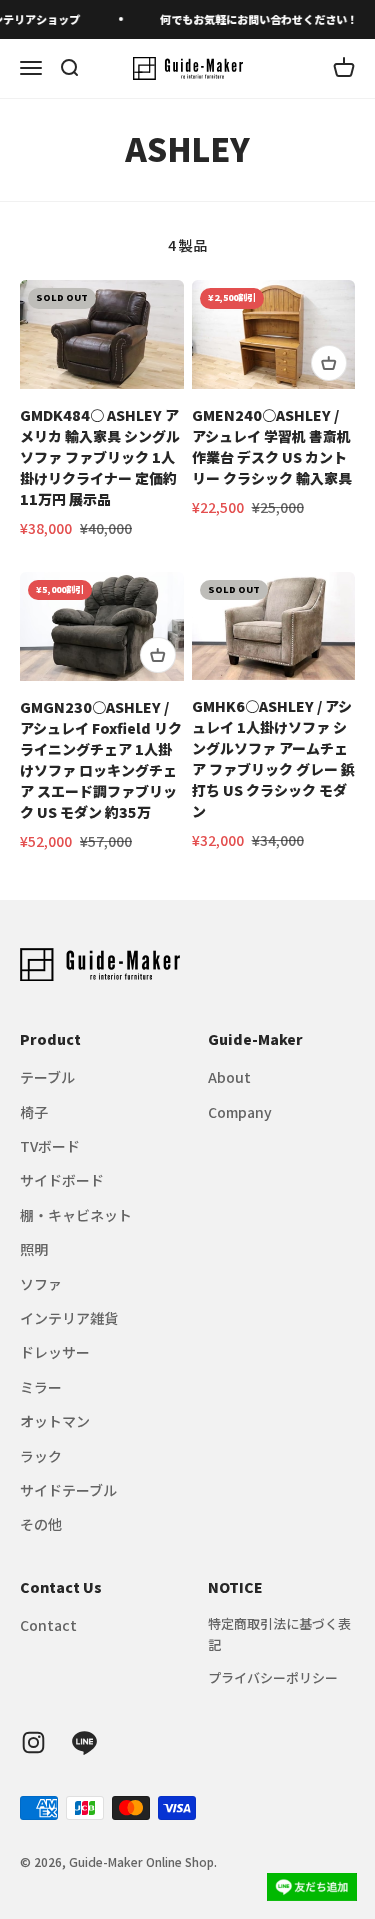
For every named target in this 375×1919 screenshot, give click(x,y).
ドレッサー (55, 1352)
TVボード (50, 1146)
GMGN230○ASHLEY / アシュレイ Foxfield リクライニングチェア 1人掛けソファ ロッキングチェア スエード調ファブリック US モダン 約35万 (101, 759)
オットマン (55, 1421)
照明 (34, 1249)
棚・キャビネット (76, 1215)
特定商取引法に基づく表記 (279, 1634)
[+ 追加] (329, 363)
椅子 (34, 1112)
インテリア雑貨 (69, 1318)
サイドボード (62, 1180)
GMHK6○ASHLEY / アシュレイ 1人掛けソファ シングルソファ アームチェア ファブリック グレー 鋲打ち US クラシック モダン (273, 758)
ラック (41, 1456)
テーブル (47, 1077)
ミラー (41, 1387)
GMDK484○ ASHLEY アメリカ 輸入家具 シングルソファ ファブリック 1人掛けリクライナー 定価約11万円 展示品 (100, 457)
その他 (41, 1524)
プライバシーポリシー (273, 1677)
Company (240, 1112)
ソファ (41, 1284)
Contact (48, 1625)
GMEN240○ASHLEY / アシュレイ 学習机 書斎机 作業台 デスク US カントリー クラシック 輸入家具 (272, 446)
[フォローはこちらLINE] (84, 1742)
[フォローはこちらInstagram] (33, 1742)
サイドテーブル (68, 1490)
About (229, 1077)
